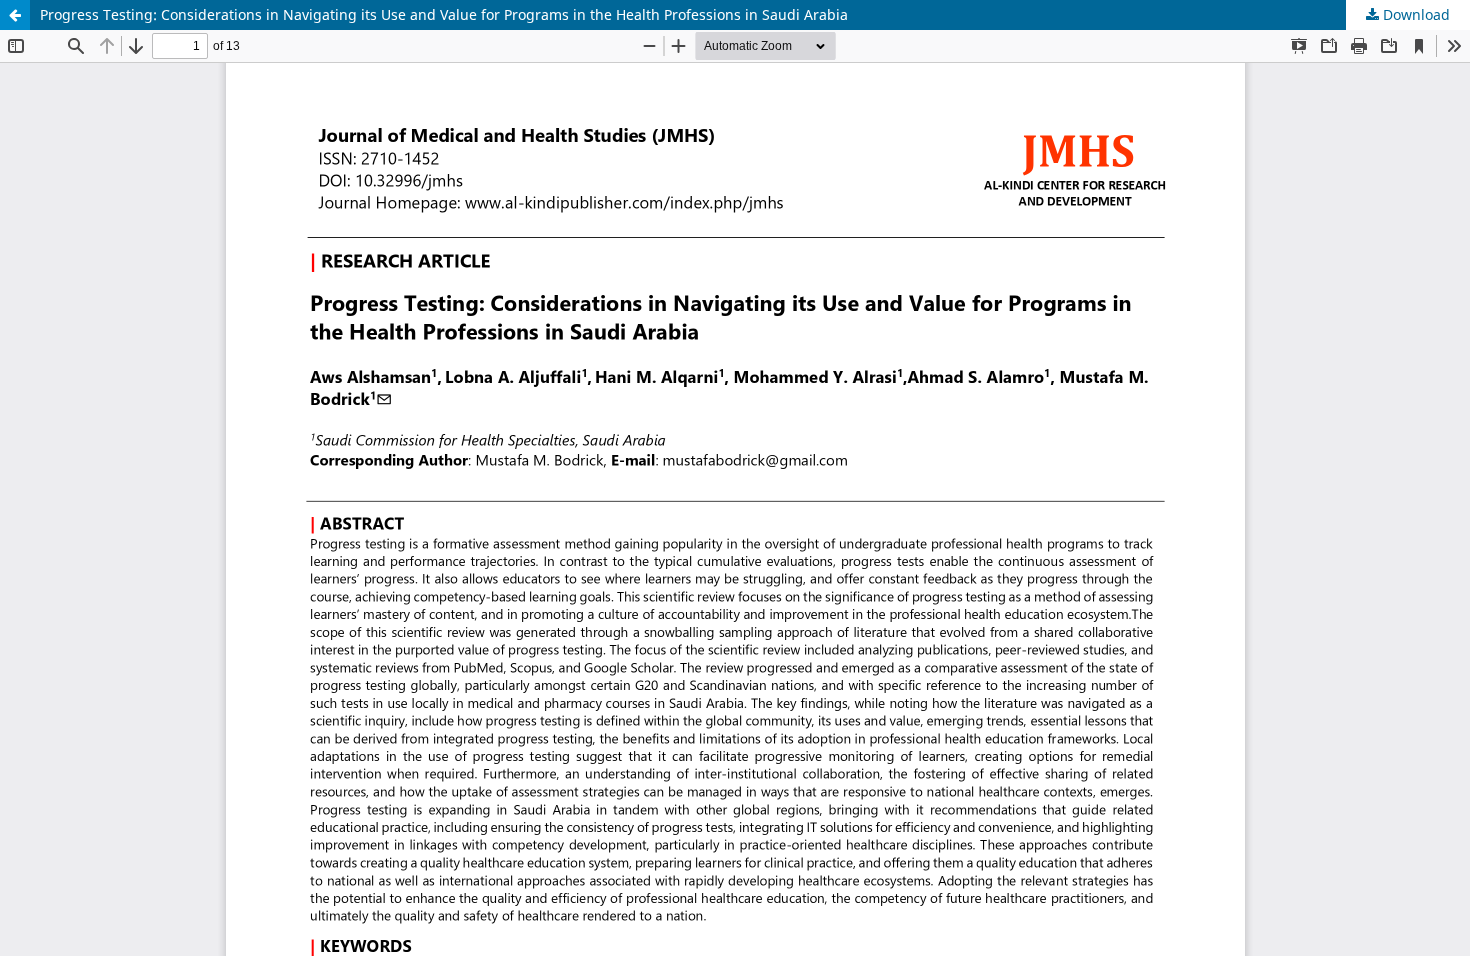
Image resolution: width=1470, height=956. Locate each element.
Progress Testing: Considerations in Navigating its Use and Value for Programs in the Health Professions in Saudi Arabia (444, 14)
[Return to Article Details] (15, 15)
